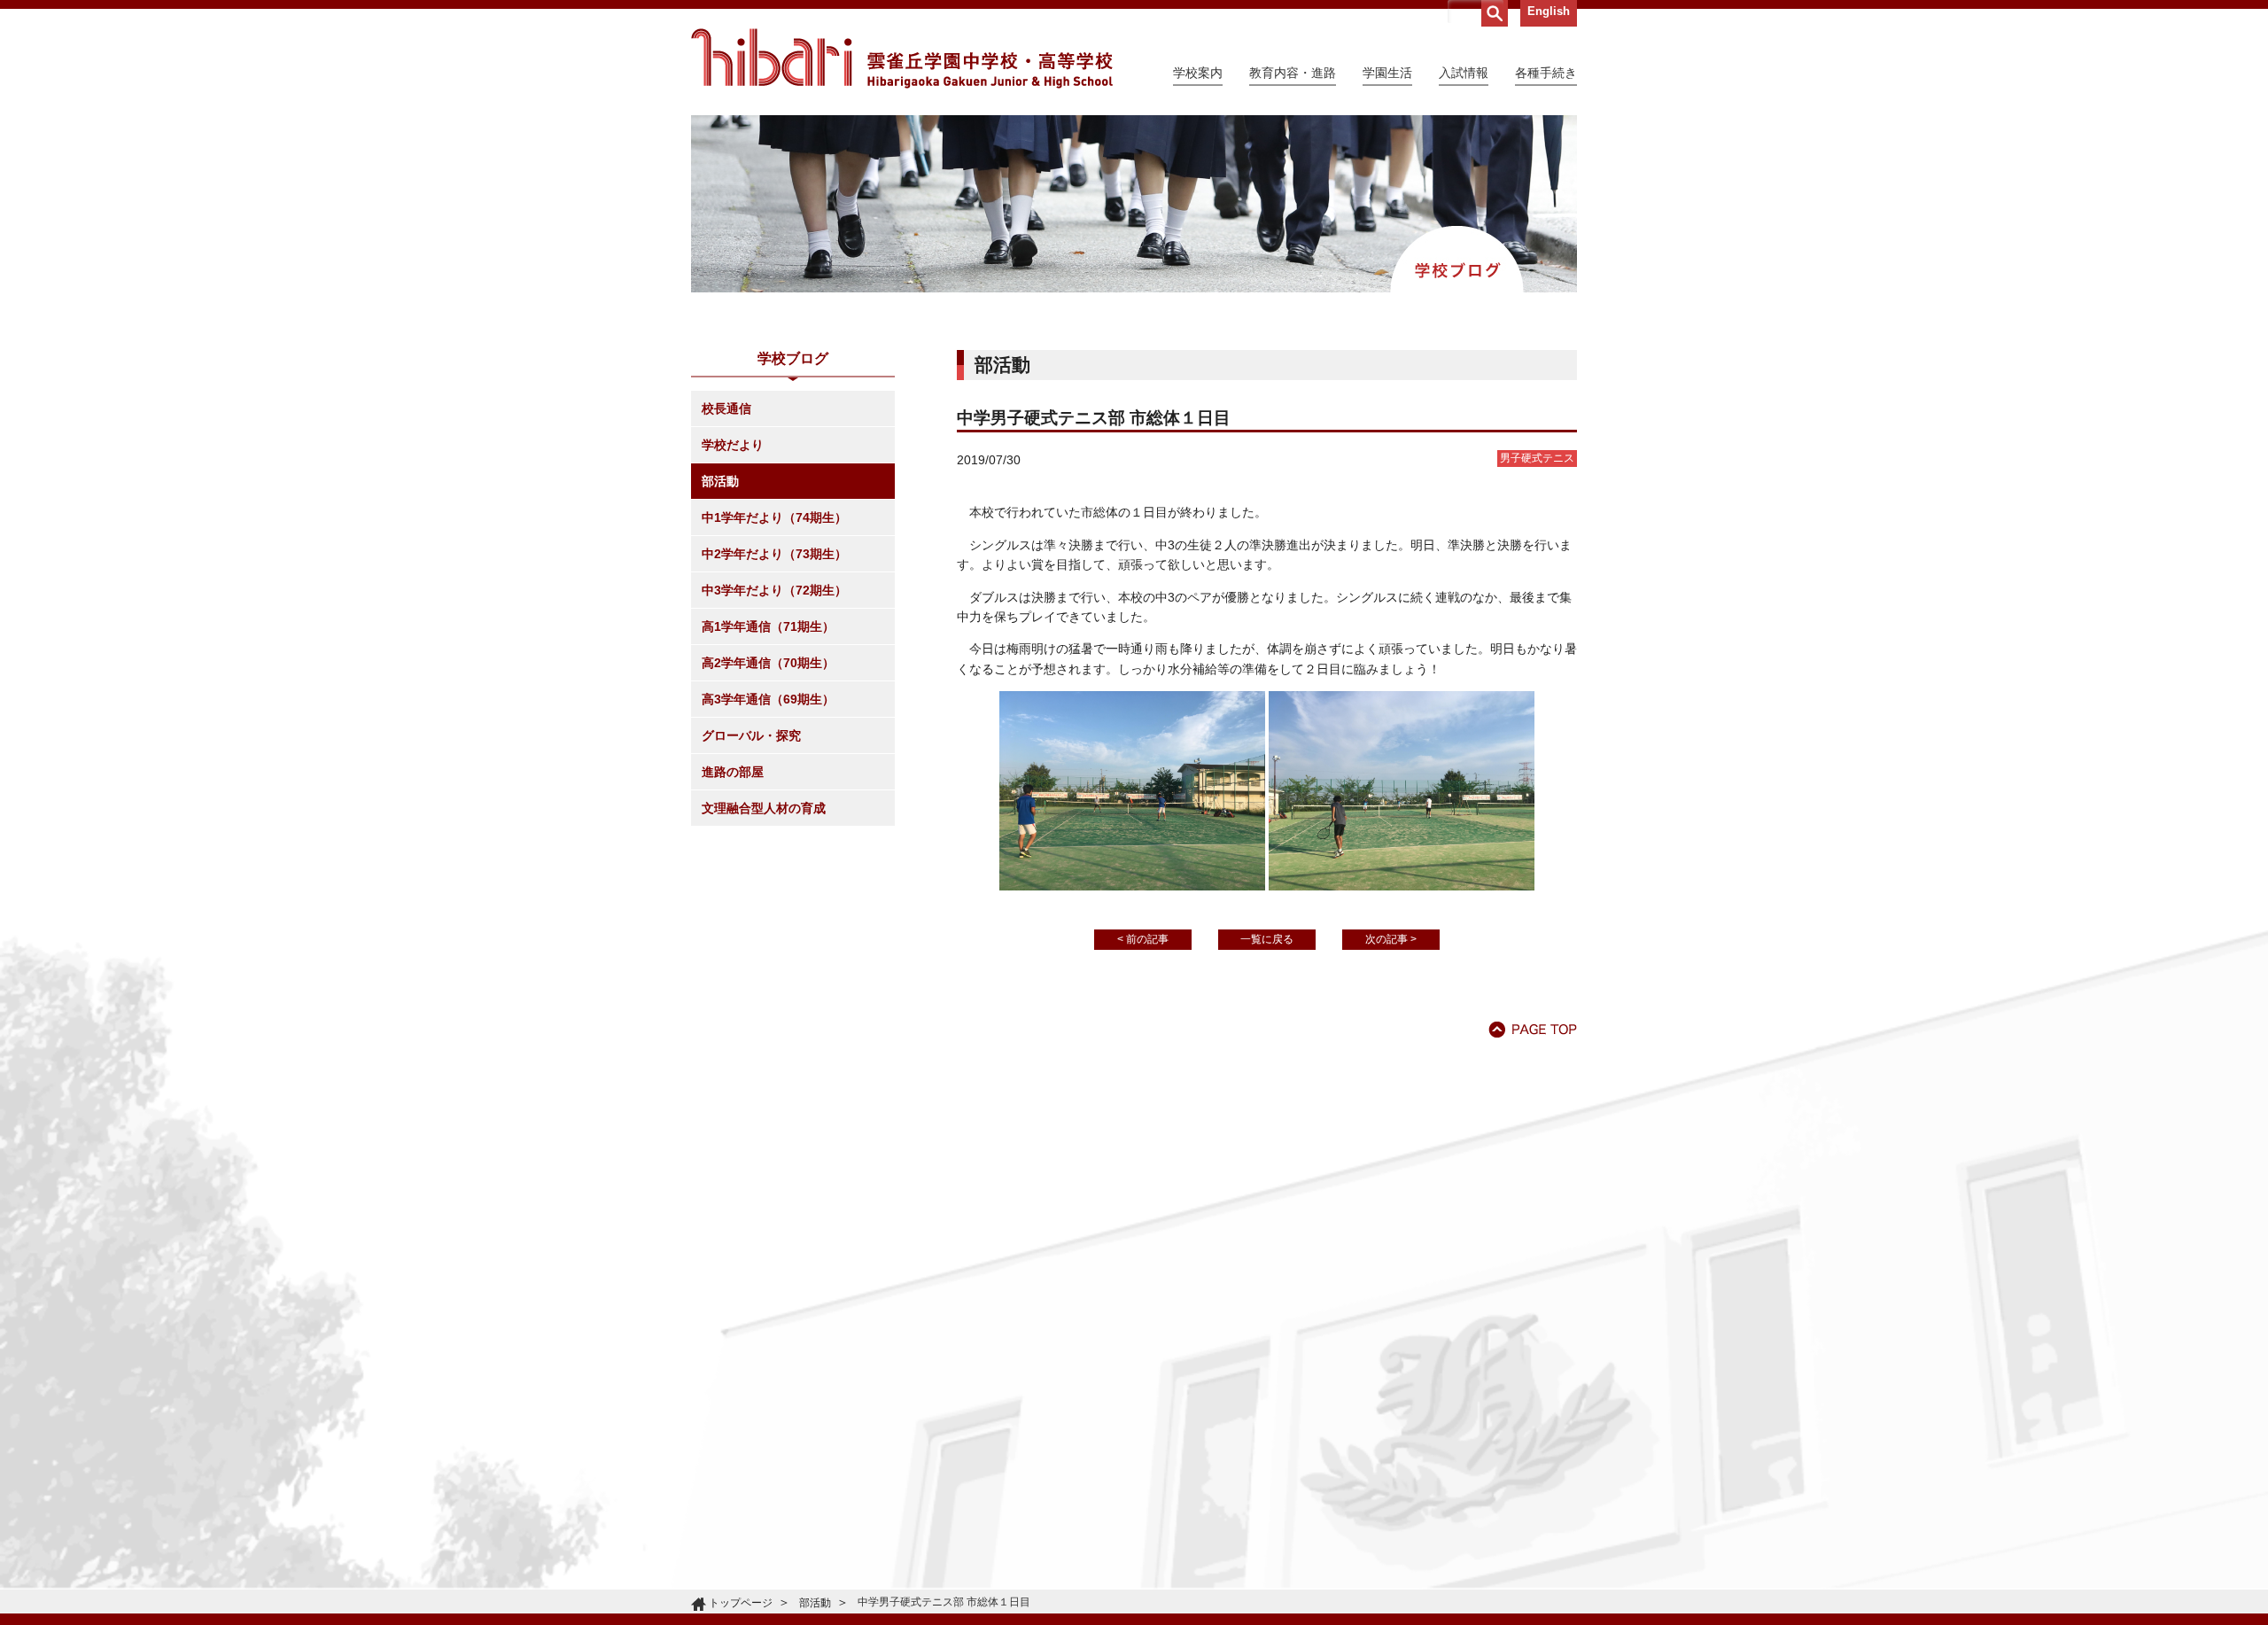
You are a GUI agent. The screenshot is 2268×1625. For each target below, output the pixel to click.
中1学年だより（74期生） (774, 517)
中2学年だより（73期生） (774, 554)
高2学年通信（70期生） (768, 663)
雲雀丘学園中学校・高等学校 (902, 58)
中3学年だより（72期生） (774, 590)
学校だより (733, 445)
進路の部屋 (733, 772)
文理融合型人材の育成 (764, 808)
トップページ (741, 1603)
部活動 (720, 481)
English (1549, 11)
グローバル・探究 (751, 735)
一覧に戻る (1267, 939)
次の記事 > (1391, 939)
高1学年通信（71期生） (768, 626)
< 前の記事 (1143, 939)
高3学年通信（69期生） (768, 699)
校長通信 (726, 408)
